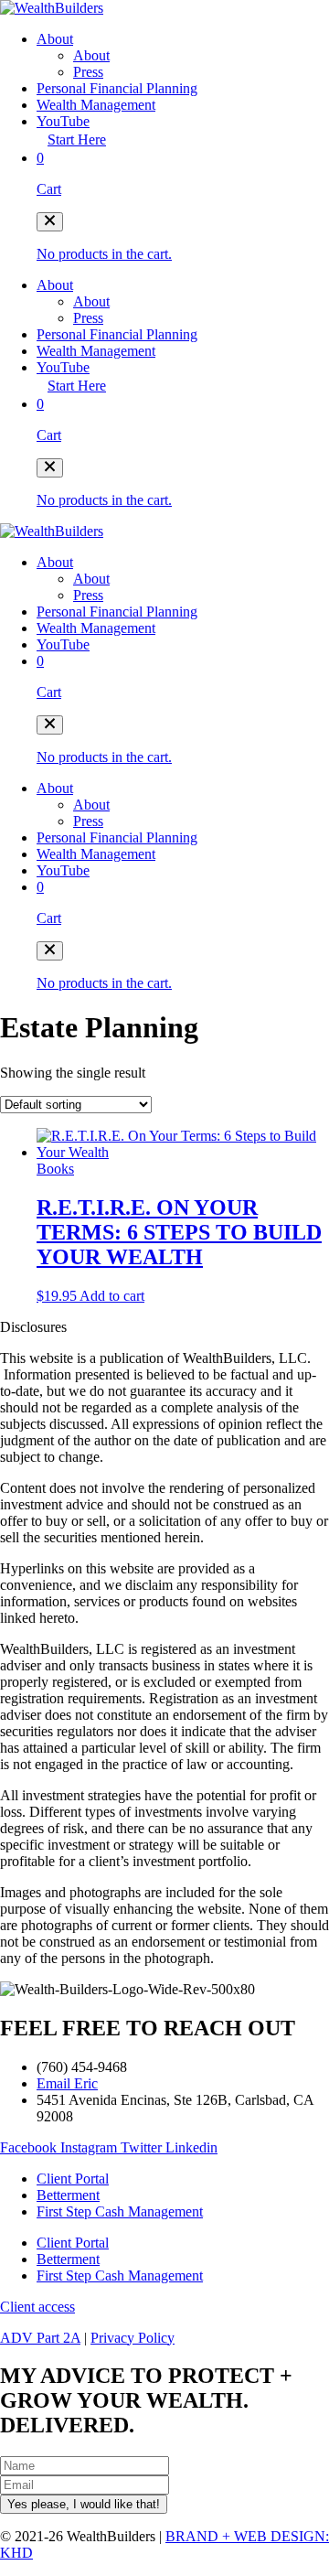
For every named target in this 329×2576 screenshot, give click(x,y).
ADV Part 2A (40, 2338)
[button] (50, 222)
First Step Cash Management (120, 2211)
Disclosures (33, 1327)
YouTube (63, 121)
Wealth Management (96, 105)
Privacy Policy (133, 2338)
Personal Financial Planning (117, 88)
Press (88, 72)
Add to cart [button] (112, 1296)
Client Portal (73, 2179)
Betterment (68, 2195)
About (55, 39)
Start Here (77, 140)
